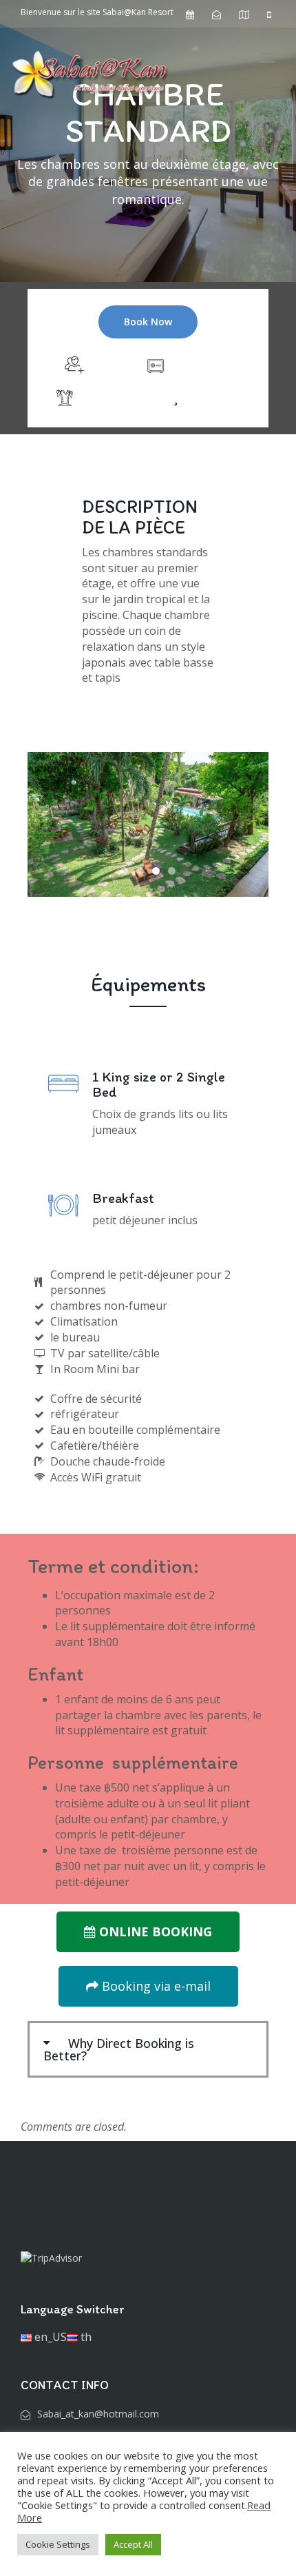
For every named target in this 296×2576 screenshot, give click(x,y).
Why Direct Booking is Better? (119, 2049)
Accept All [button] (133, 2544)
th (85, 2337)
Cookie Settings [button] (58, 2544)
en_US (49, 2337)
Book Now (148, 322)
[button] (148, 2049)
